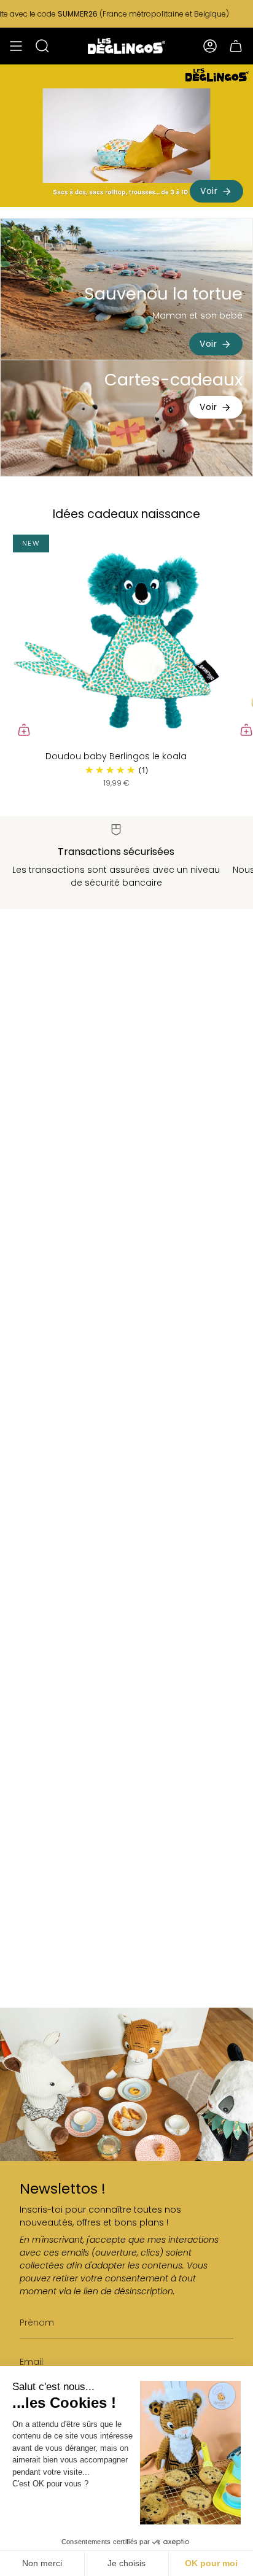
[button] (42, 46)
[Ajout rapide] (24, 730)
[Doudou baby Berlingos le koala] (116, 638)
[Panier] (236, 46)
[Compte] (210, 46)
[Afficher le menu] (16, 46)
